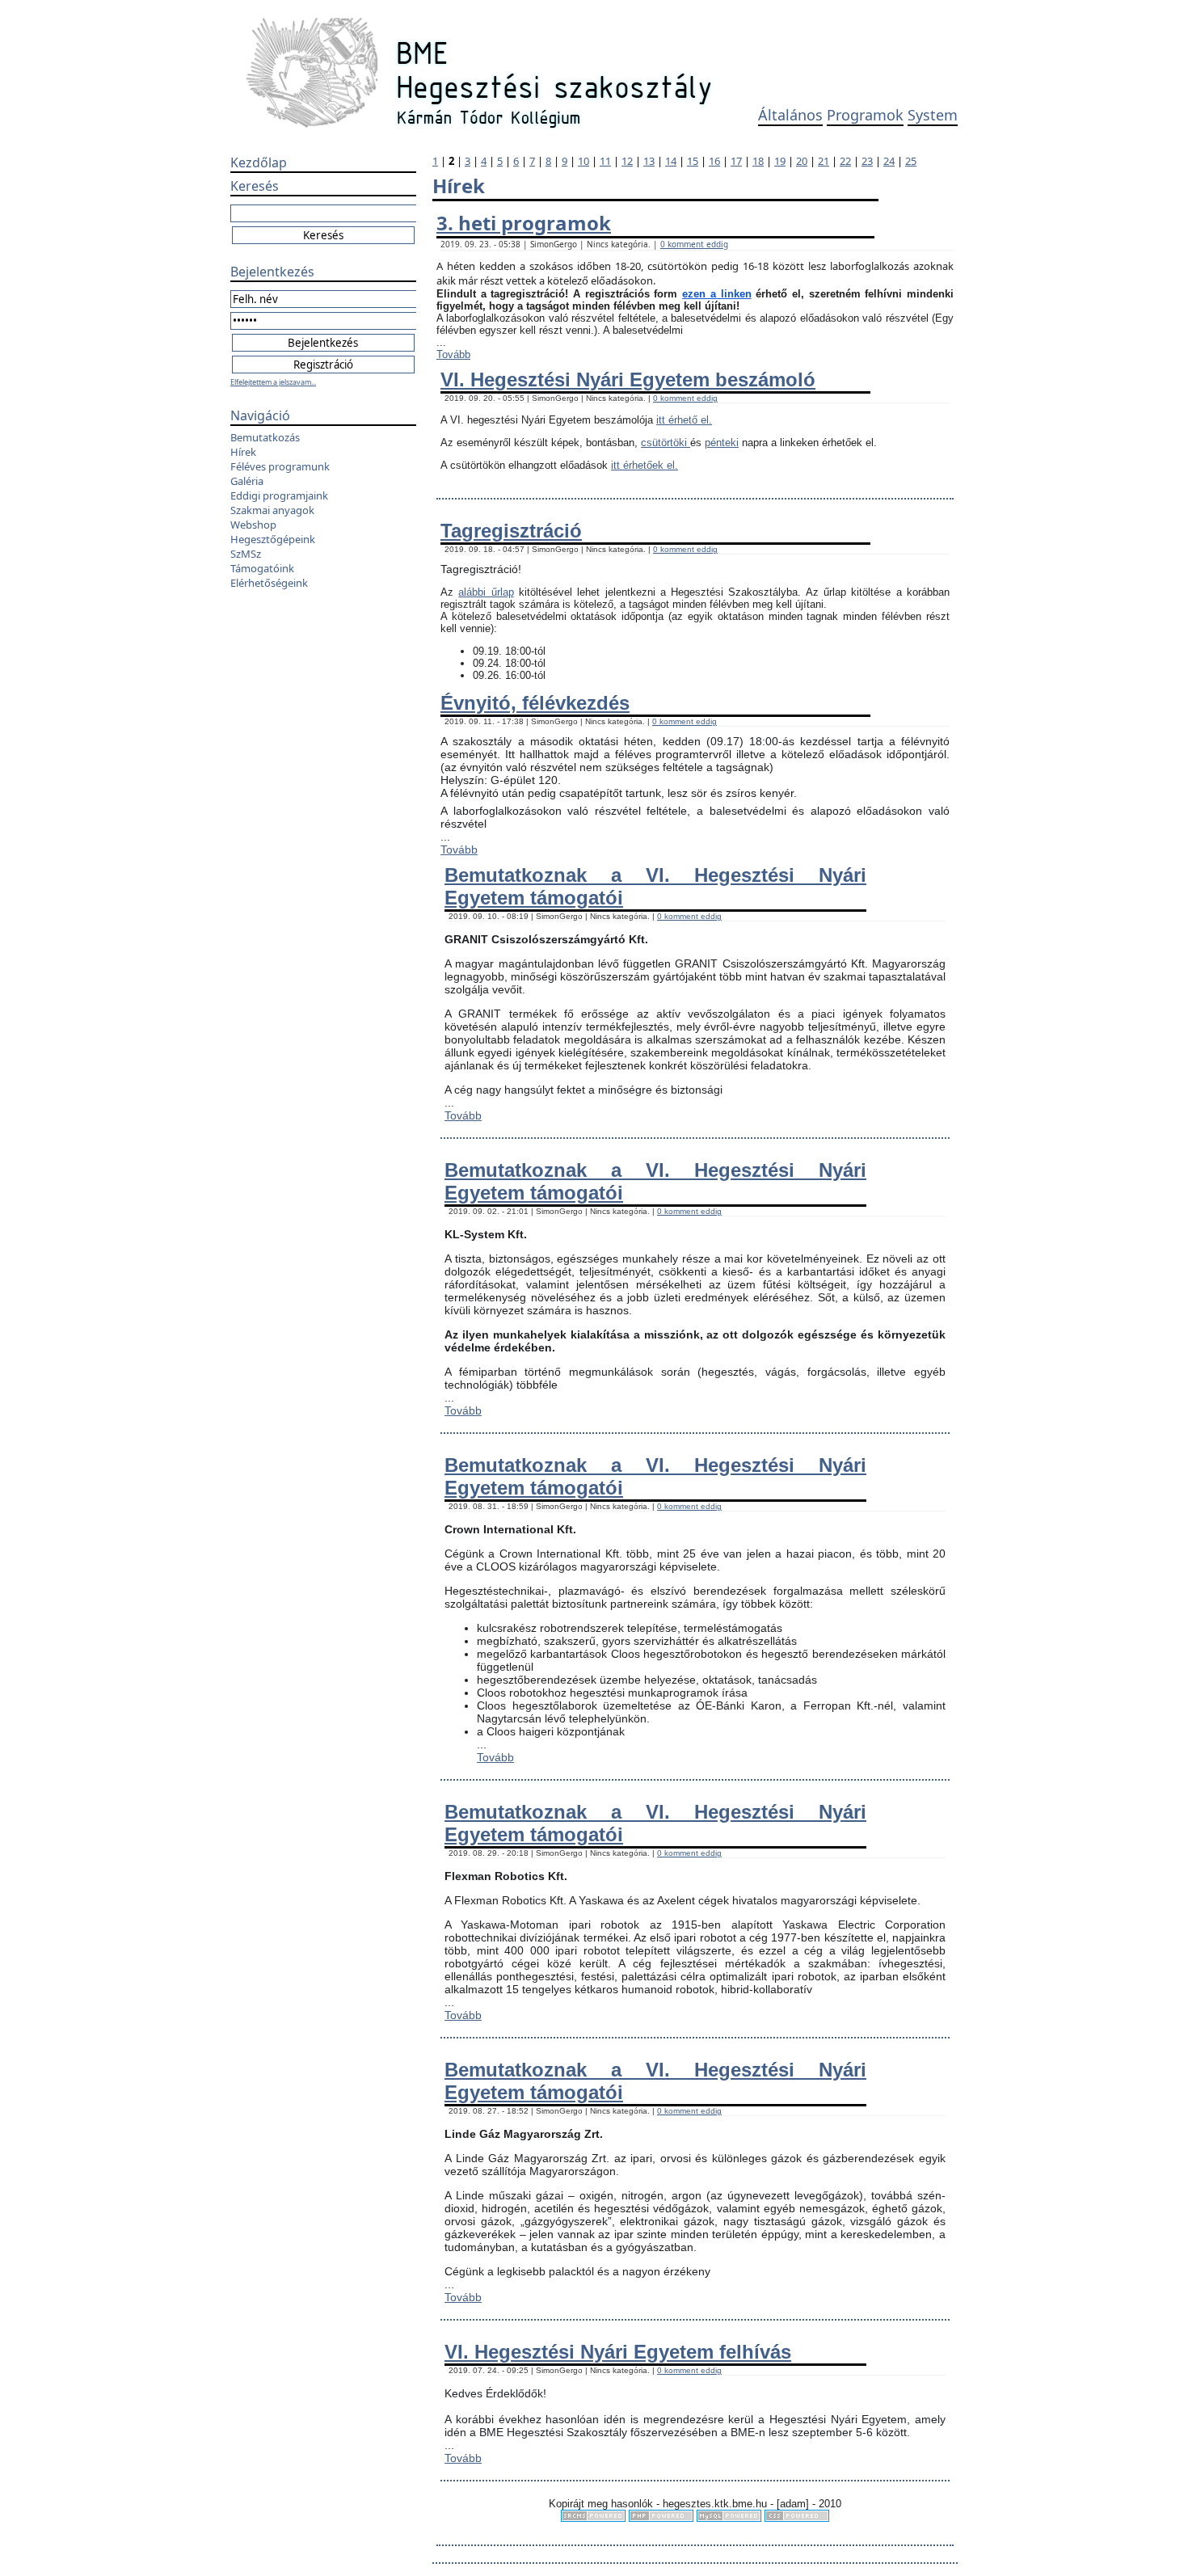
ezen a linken (716, 294)
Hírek (243, 452)
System (933, 115)
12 (627, 161)
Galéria (247, 481)
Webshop (253, 525)
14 (671, 161)
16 (714, 161)
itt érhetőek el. (645, 465)
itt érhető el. (684, 420)
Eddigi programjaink (279, 495)
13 (649, 161)
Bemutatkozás (265, 437)
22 (845, 161)
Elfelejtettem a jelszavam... (273, 382)
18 (758, 161)
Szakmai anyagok (272, 510)
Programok (865, 115)
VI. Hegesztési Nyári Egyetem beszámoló (628, 379)
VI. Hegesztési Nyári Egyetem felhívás (618, 2352)
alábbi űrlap (486, 592)
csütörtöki (666, 443)
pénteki (722, 443)
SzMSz (246, 554)
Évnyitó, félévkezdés (535, 703)
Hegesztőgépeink (273, 539)
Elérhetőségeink (269, 583)
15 (693, 161)
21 (824, 161)
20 (802, 161)
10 (583, 161)
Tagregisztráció (511, 531)
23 (867, 161)
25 (911, 161)
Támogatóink (262, 568)
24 (889, 161)
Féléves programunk (280, 466)
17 (736, 161)
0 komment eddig (694, 244)
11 (605, 161)
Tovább (453, 354)
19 (780, 161)
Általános (790, 115)
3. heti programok (524, 223)
